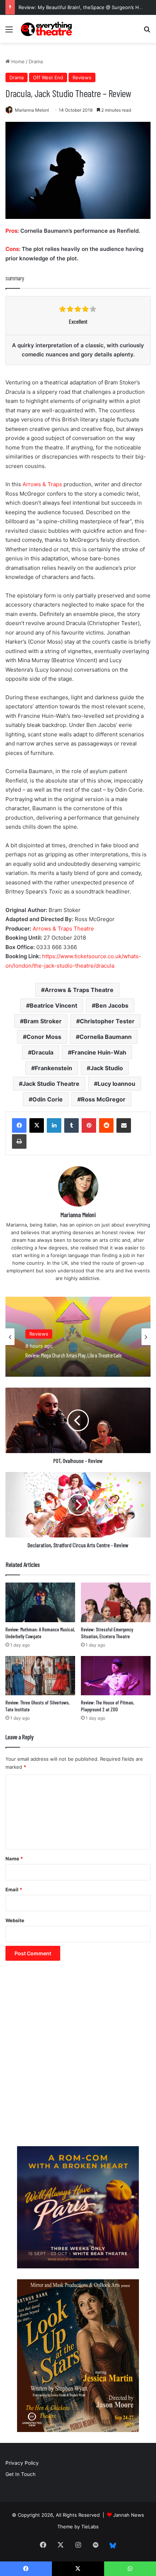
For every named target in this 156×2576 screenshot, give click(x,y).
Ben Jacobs (112, 1005)
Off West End (48, 77)
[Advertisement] (78, 2057)
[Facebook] (19, 1125)
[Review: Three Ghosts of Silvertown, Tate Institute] (40, 1676)
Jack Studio (107, 1068)
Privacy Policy (22, 2463)
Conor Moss (44, 1037)
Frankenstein (54, 1068)
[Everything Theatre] (47, 29)
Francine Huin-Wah (99, 1052)
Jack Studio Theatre (51, 1084)
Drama (36, 61)
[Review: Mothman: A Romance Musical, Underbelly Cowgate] (40, 1602)
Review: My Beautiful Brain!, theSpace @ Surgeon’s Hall (81, 7)
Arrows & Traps (42, 484)
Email (14, 1889)
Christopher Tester (107, 1021)
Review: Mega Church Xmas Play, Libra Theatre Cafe (74, 1355)
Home (17, 61)
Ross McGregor (103, 1099)
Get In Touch (20, 2474)
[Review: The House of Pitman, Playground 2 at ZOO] (116, 1676)
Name (14, 1859)
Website (15, 1920)
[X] (37, 1125)
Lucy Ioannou (116, 1084)
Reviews (82, 77)
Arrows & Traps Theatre (63, 929)
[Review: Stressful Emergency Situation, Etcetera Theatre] (116, 1602)
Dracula (42, 1052)
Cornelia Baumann (106, 1037)
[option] (78, 1337)
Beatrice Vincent (54, 1005)
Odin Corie (48, 1099)
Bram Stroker (43, 1021)
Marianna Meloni (32, 110)
